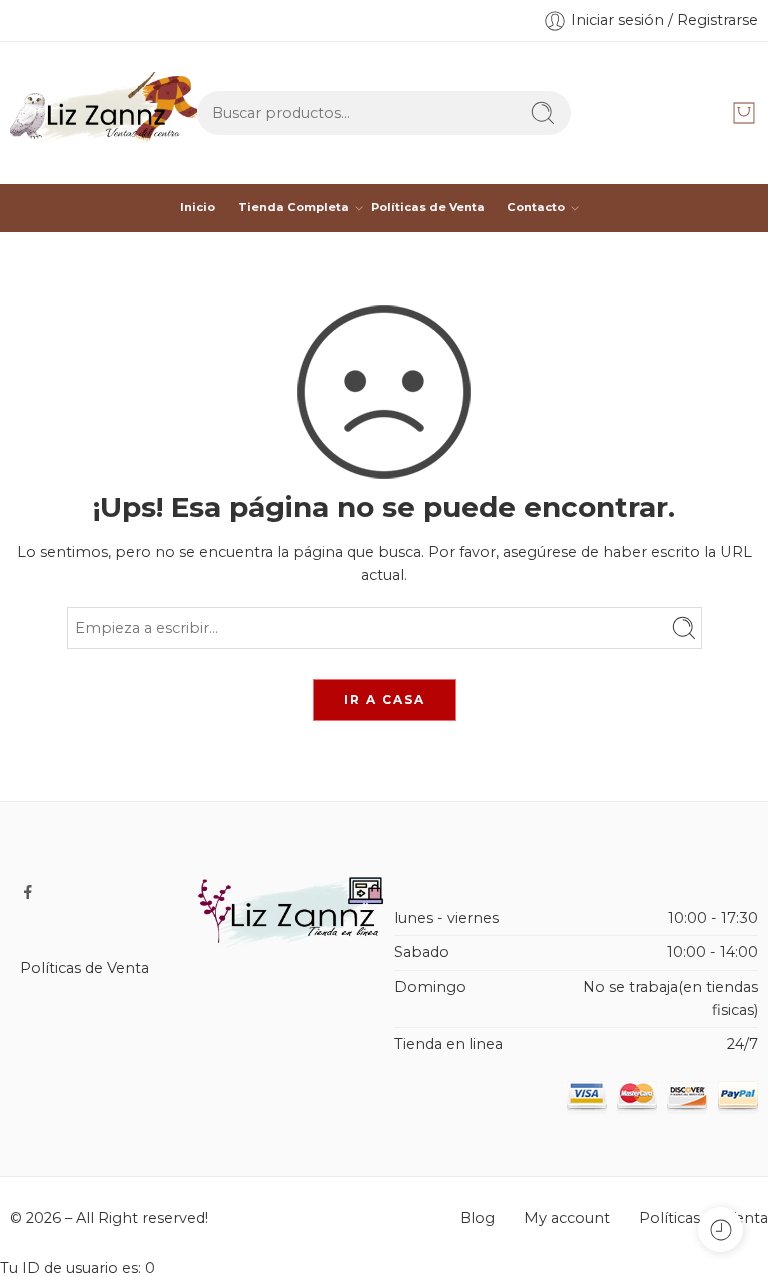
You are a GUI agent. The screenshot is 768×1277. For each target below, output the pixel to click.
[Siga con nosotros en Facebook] (28, 892)
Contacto (536, 207)
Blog (477, 1218)
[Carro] (744, 113)
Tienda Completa (293, 207)
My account (567, 1218)
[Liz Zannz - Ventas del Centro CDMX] (103, 113)
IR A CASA (384, 699)
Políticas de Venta (428, 207)
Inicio (197, 207)
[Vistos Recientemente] (720, 1229)
